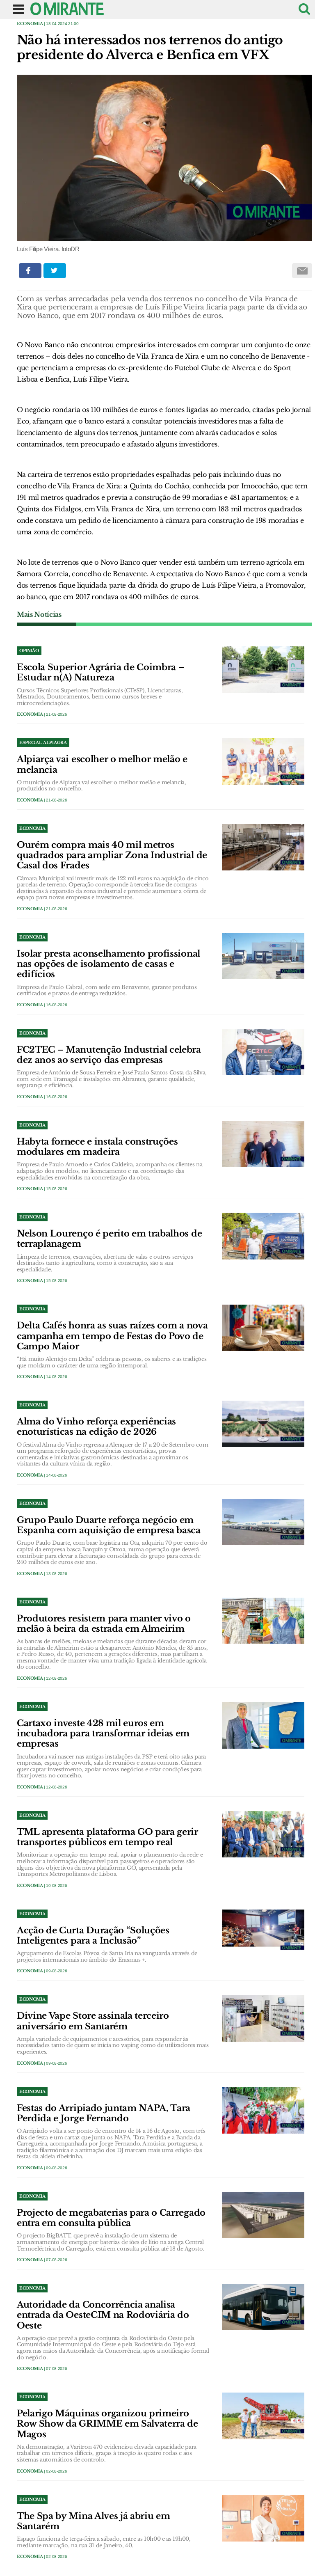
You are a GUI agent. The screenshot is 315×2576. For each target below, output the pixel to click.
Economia (30, 24)
